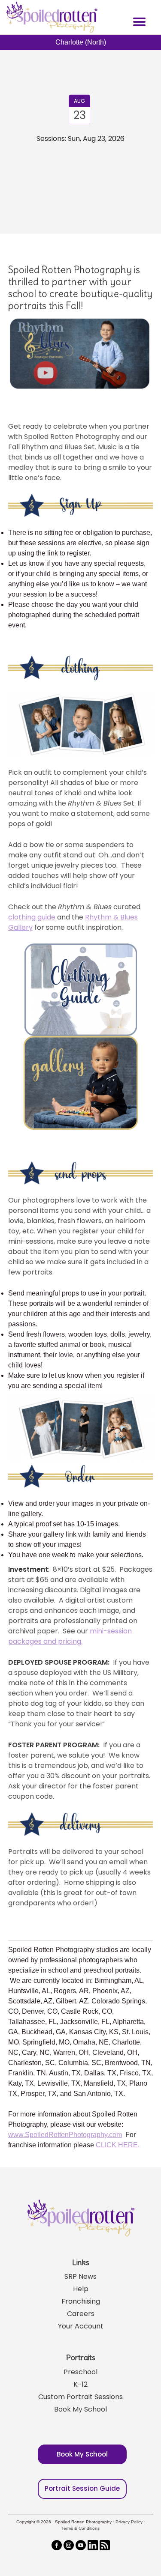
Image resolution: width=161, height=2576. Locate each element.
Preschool (80, 2372)
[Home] (51, 17)
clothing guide (32, 917)
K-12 (80, 2384)
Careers (81, 2314)
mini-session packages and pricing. (70, 1636)
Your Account (81, 2326)
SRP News (80, 2276)
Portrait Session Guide (82, 2488)
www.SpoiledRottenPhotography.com (65, 2135)
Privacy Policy (129, 2522)
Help (81, 2289)
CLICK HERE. (118, 2145)
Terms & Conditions (80, 2528)
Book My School (80, 2409)
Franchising (81, 2301)
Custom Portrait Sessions (80, 2397)
